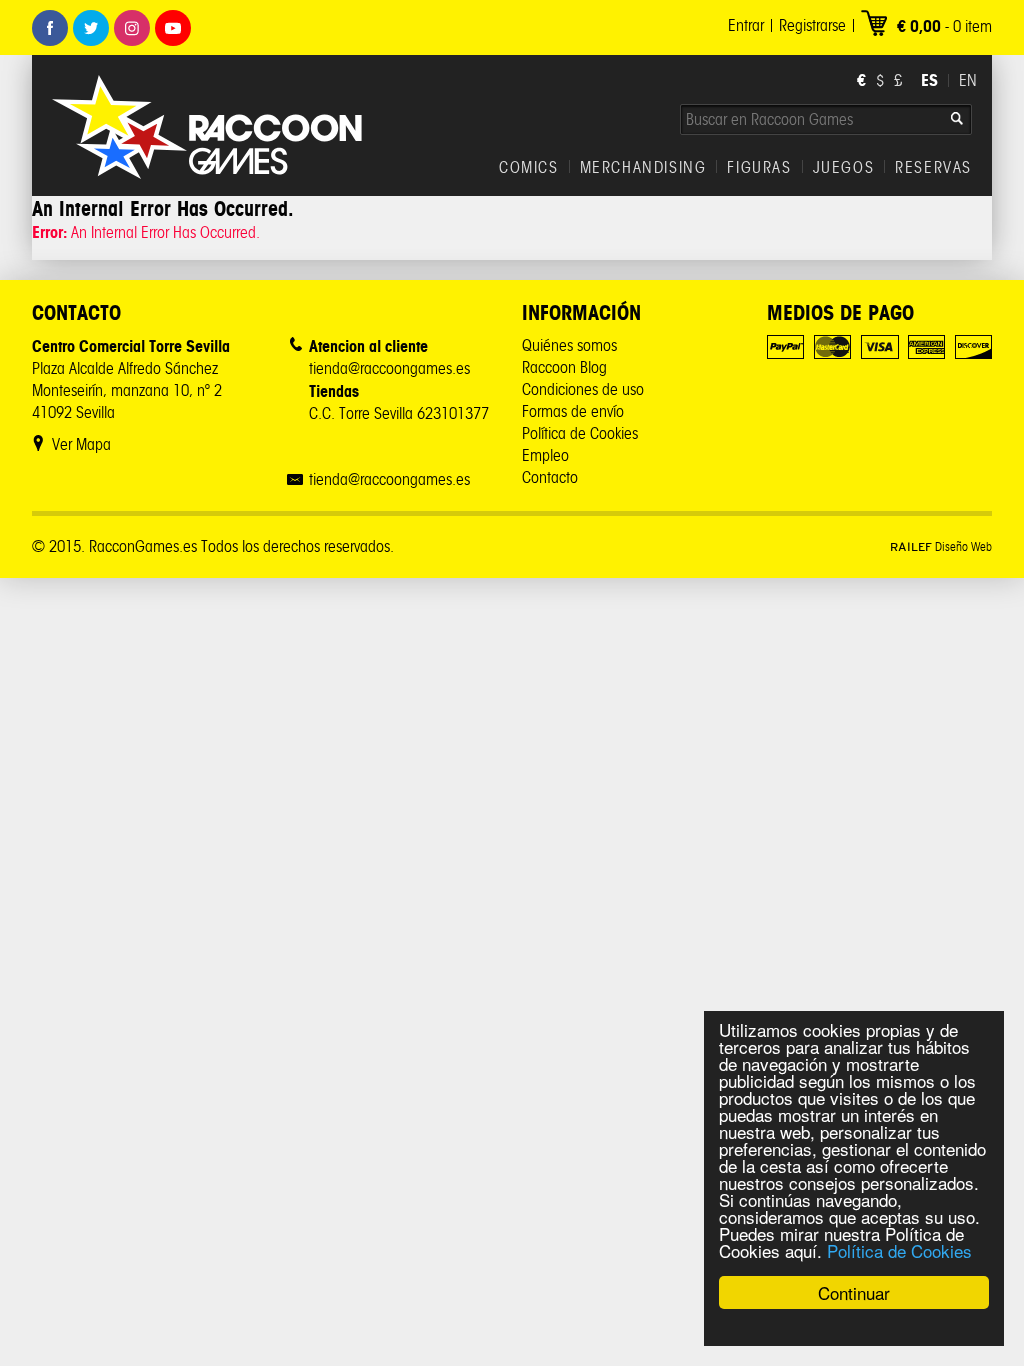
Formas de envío (573, 411)
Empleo (545, 455)
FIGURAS (759, 168)
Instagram (132, 28)
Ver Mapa (81, 444)
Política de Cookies (899, 1250)
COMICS (529, 168)
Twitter (91, 28)
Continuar (854, 1292)
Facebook (50, 28)
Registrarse (812, 25)
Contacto (550, 477)
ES (929, 80)
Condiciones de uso (583, 389)
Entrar (746, 25)
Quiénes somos (569, 345)
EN (968, 80)
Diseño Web (941, 546)
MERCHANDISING (643, 168)
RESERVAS (933, 168)
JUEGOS (844, 168)
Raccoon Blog (564, 367)
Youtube (173, 28)
